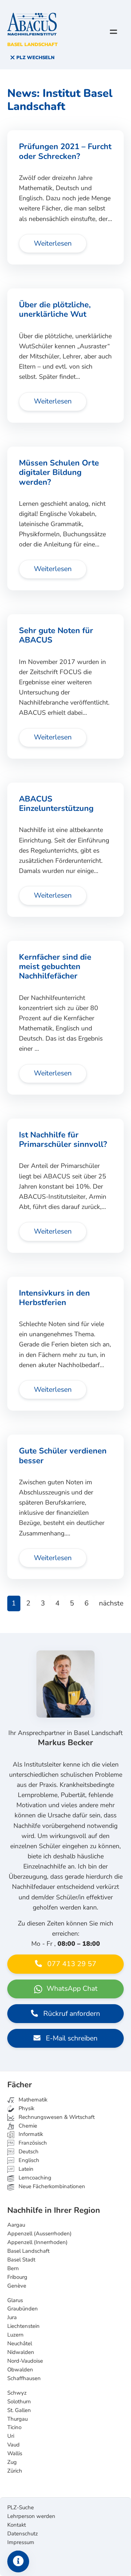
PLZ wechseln (35, 58)
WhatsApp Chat (71, 1989)
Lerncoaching (34, 2178)
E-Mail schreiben (71, 2038)
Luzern (15, 2335)
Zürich (15, 2471)
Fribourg (17, 2277)
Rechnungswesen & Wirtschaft (56, 2117)
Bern (13, 2268)
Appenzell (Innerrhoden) (37, 2242)
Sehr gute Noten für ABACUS (56, 635)
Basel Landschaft (28, 2251)
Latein (25, 2169)
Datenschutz (23, 2534)
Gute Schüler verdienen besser (63, 1456)
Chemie (27, 2126)
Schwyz (17, 2393)
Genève (17, 2286)
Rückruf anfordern (71, 2014)
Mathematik (32, 2100)
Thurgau (17, 2419)
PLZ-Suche (21, 2507)
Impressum (21, 2542)
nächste (111, 1603)
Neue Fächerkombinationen (51, 2186)
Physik (26, 2108)
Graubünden (23, 2309)
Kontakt (17, 2525)
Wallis (15, 2453)
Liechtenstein (23, 2326)
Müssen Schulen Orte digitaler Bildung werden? (59, 473)
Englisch (24, 2160)
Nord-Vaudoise (25, 2361)
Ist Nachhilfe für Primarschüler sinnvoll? (63, 1140)
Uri (11, 2436)
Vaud (13, 2445)
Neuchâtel (20, 2343)
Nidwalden (21, 2352)
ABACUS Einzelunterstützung (56, 804)
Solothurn (19, 2401)
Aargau (16, 2225)
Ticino (14, 2427)
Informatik (30, 2134)
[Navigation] (114, 32)
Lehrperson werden (31, 2516)
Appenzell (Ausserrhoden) (39, 2234)
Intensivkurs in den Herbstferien (54, 1298)
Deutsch (28, 2152)
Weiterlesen (53, 243)
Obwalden (20, 2370)
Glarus (15, 2300)
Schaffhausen (24, 2378)
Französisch (32, 2143)
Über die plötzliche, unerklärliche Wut (55, 309)
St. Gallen (19, 2410)
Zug (12, 2462)
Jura (12, 2317)
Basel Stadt (21, 2260)
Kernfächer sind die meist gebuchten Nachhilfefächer (55, 967)
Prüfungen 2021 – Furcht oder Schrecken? (65, 151)
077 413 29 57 (71, 1964)
